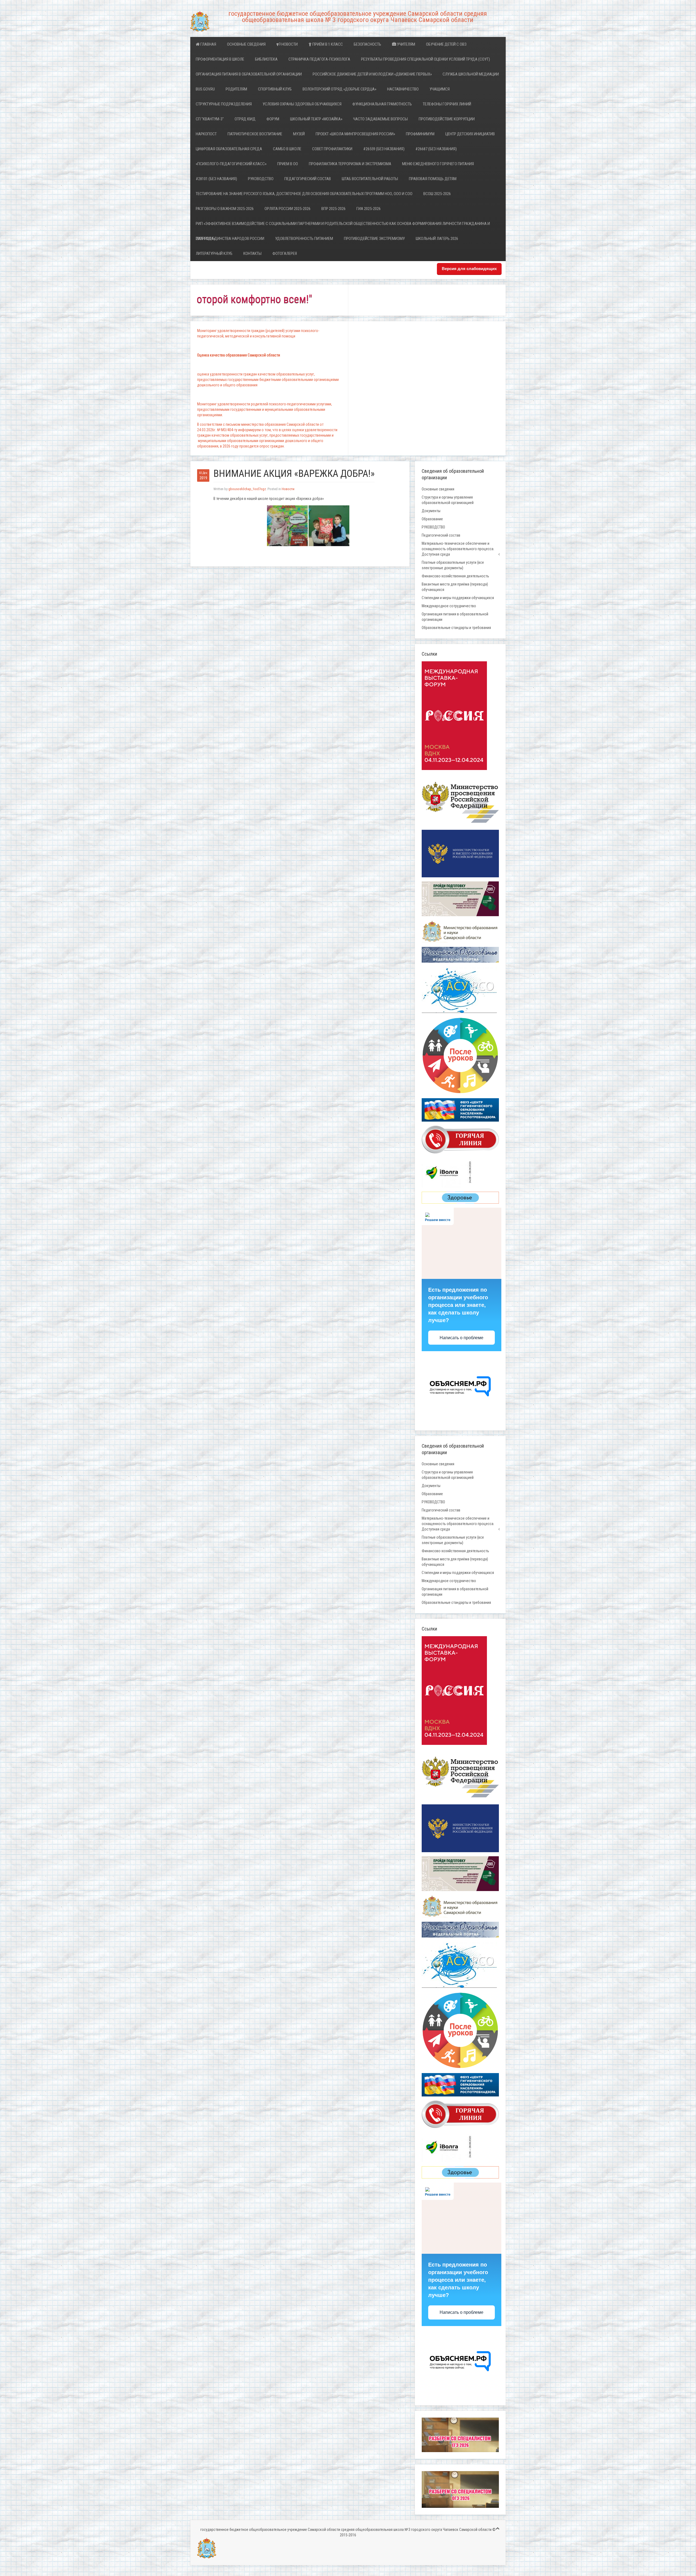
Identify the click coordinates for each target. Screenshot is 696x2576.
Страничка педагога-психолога (319, 59)
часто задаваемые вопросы (380, 119)
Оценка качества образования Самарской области (239, 355)
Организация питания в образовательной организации (249, 74)
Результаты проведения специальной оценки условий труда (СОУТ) (425, 59)
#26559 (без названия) (384, 149)
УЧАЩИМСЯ (440, 89)
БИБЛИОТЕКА (266, 59)
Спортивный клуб (275, 89)
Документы (431, 511)
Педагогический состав (308, 179)
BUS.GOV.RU (205, 89)
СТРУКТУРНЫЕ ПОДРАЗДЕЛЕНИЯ (224, 104)
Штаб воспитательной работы (370, 179)
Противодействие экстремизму (374, 239)
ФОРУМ (273, 119)
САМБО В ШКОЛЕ (287, 149)
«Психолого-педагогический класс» (231, 164)
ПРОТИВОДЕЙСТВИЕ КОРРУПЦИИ (447, 119)
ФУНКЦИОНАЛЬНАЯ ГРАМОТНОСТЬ (382, 104)
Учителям (406, 44)
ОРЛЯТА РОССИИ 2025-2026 (288, 209)
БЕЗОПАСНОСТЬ (367, 44)
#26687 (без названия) (436, 149)
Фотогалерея (285, 253)
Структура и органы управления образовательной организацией (448, 500)
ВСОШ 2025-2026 (437, 194)
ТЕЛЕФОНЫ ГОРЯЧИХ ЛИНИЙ (447, 104)
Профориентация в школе (220, 59)
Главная (208, 44)
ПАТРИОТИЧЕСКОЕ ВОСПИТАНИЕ (255, 134)
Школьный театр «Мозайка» (316, 119)
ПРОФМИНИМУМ (420, 134)
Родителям (236, 89)
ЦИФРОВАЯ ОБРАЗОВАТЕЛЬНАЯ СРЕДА (229, 149)
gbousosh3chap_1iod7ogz (247, 489)
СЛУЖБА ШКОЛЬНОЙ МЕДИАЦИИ (471, 74)
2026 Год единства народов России (230, 239)
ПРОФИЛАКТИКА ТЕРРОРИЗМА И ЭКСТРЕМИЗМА (350, 164)
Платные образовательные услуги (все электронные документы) (453, 565)
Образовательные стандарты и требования (456, 628)
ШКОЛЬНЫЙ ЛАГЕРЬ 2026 (437, 239)
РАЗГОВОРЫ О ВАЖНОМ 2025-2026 (225, 209)
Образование (432, 519)
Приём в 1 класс (327, 44)
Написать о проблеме (462, 1338)
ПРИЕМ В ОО (288, 164)
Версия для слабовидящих (469, 269)
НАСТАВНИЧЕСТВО (403, 89)
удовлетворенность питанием (304, 239)
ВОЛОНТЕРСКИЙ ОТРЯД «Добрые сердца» (339, 89)
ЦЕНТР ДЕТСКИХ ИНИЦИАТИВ (470, 134)
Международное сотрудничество (449, 606)
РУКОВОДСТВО (261, 179)
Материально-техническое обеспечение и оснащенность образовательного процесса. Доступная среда (458, 549)
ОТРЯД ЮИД (245, 119)
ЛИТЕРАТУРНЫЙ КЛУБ (214, 253)
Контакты (252, 253)
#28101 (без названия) (216, 179)
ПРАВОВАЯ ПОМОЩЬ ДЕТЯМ (433, 179)
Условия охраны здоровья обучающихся (302, 104)
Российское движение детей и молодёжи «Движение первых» (372, 74)
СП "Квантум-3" (210, 119)
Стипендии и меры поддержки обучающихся (458, 598)
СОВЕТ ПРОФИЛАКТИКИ (332, 149)
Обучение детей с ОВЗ (446, 44)
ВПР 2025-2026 (333, 209)
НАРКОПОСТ (206, 134)
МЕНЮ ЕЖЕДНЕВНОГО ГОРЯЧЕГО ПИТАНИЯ (438, 164)
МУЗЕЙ (299, 134)
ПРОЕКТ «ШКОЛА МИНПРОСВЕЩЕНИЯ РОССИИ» (355, 134)
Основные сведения (246, 44)
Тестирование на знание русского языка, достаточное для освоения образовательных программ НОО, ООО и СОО (304, 194)
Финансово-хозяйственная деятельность (455, 576)
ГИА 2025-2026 (369, 209)
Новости (289, 44)
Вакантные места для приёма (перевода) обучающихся (455, 587)
